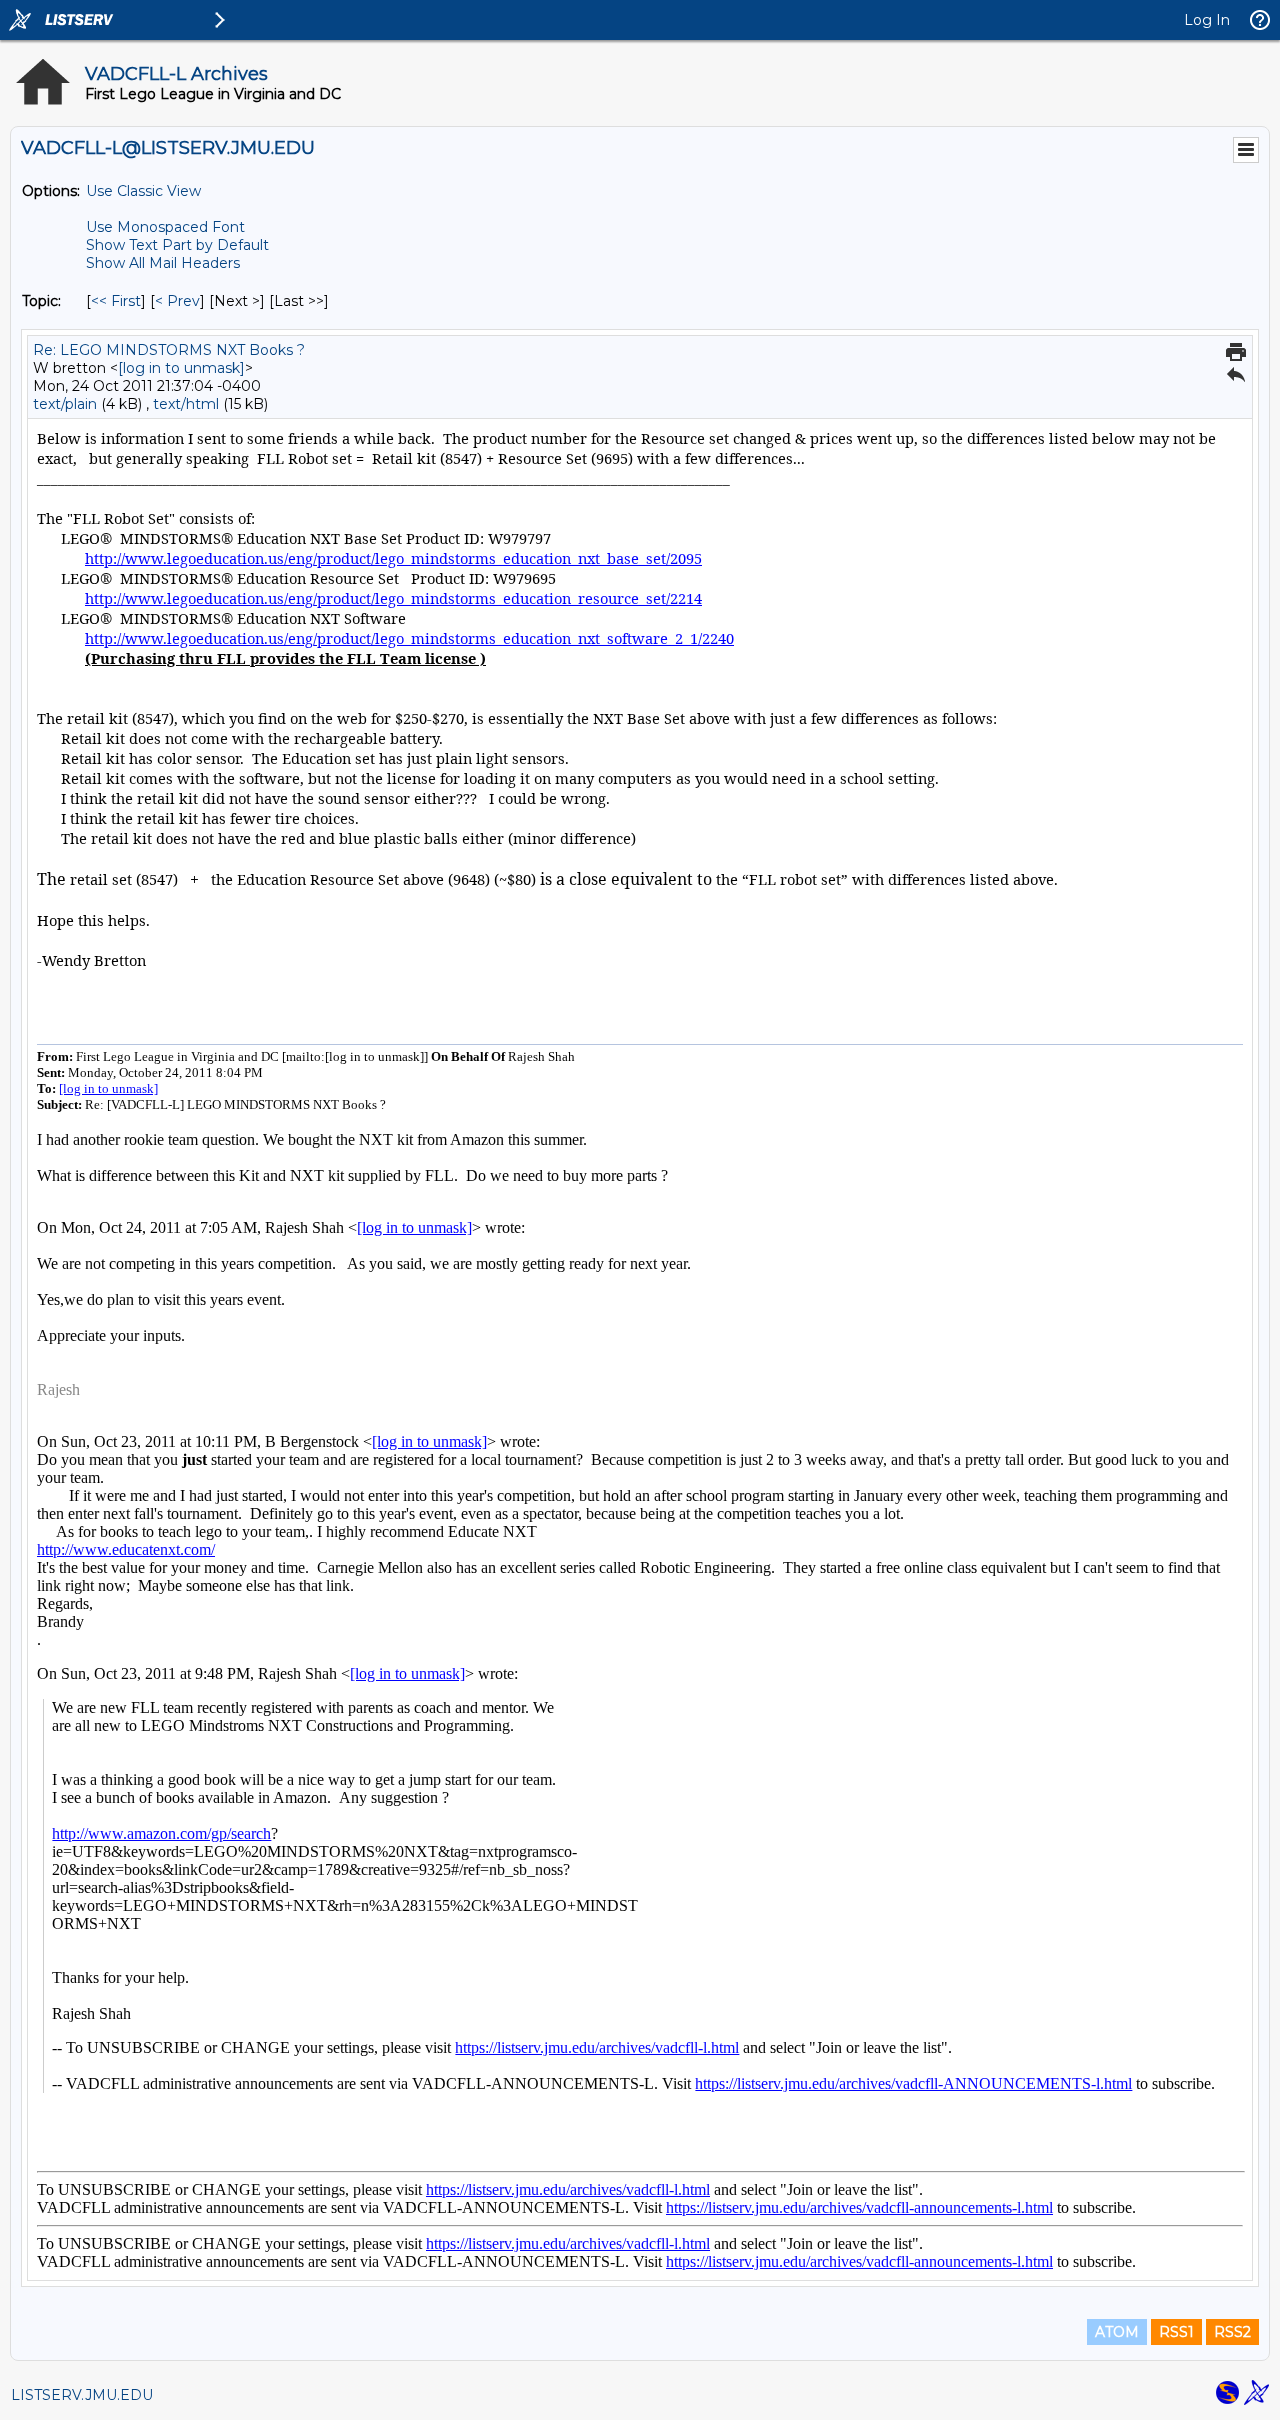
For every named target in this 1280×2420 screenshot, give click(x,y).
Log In (1207, 20)
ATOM (1117, 2332)
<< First (116, 301)
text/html (186, 404)
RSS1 (1176, 2332)
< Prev (177, 301)
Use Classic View (143, 191)
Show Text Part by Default (177, 245)
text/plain (65, 404)
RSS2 (1232, 2332)
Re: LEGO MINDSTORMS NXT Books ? (169, 350)
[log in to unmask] (181, 368)
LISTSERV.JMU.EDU (82, 2395)
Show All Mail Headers (163, 263)
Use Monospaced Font (165, 227)
